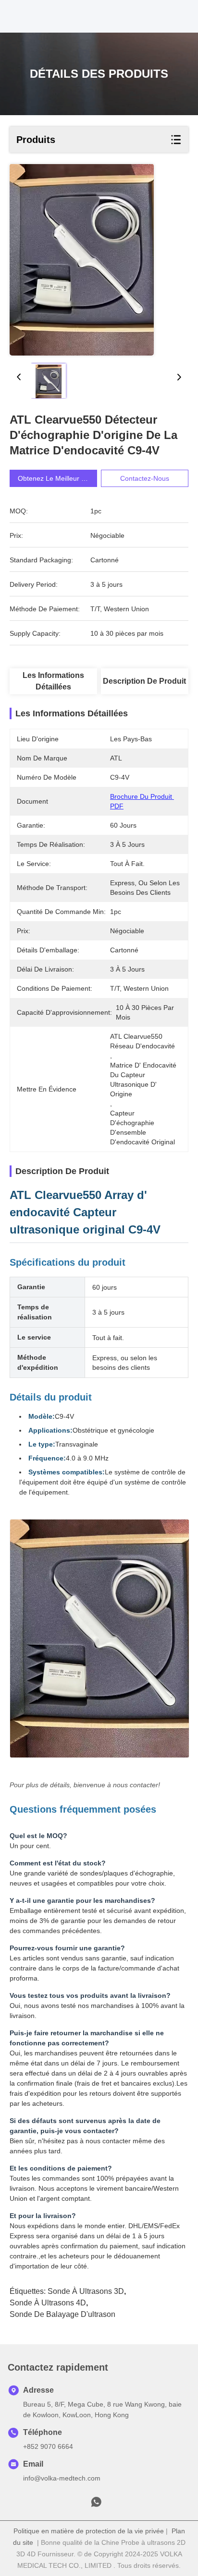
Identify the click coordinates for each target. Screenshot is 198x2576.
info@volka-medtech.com (62, 2478)
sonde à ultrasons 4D (48, 2303)
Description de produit (144, 681)
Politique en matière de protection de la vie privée (89, 2531)
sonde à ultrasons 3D (86, 2291)
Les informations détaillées (53, 681)
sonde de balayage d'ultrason (62, 2314)
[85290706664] (96, 2505)
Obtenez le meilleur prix (55, 478)
